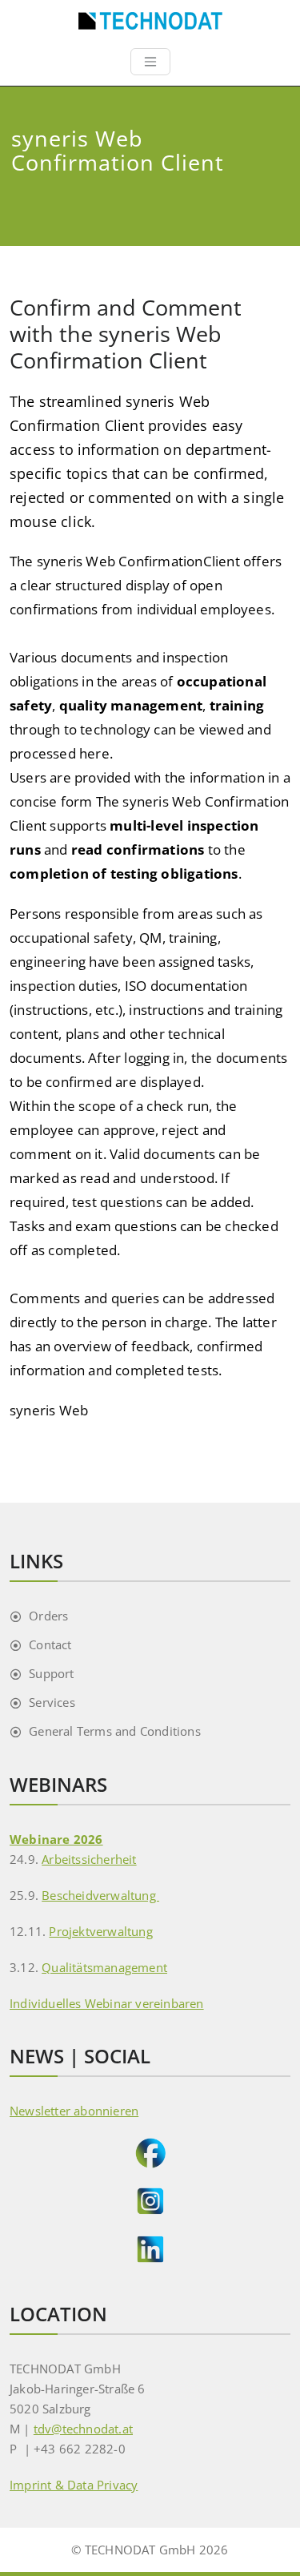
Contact (50, 1644)
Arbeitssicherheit (89, 1859)
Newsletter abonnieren (74, 2111)
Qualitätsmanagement (104, 1967)
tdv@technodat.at (83, 2429)
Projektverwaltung (100, 1931)
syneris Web (49, 1410)
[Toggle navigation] (150, 62)
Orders (48, 1616)
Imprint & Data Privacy (74, 2485)
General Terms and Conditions (115, 1731)
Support (51, 1673)
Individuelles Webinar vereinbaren (107, 2003)
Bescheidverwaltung (100, 1895)
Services (52, 1702)
